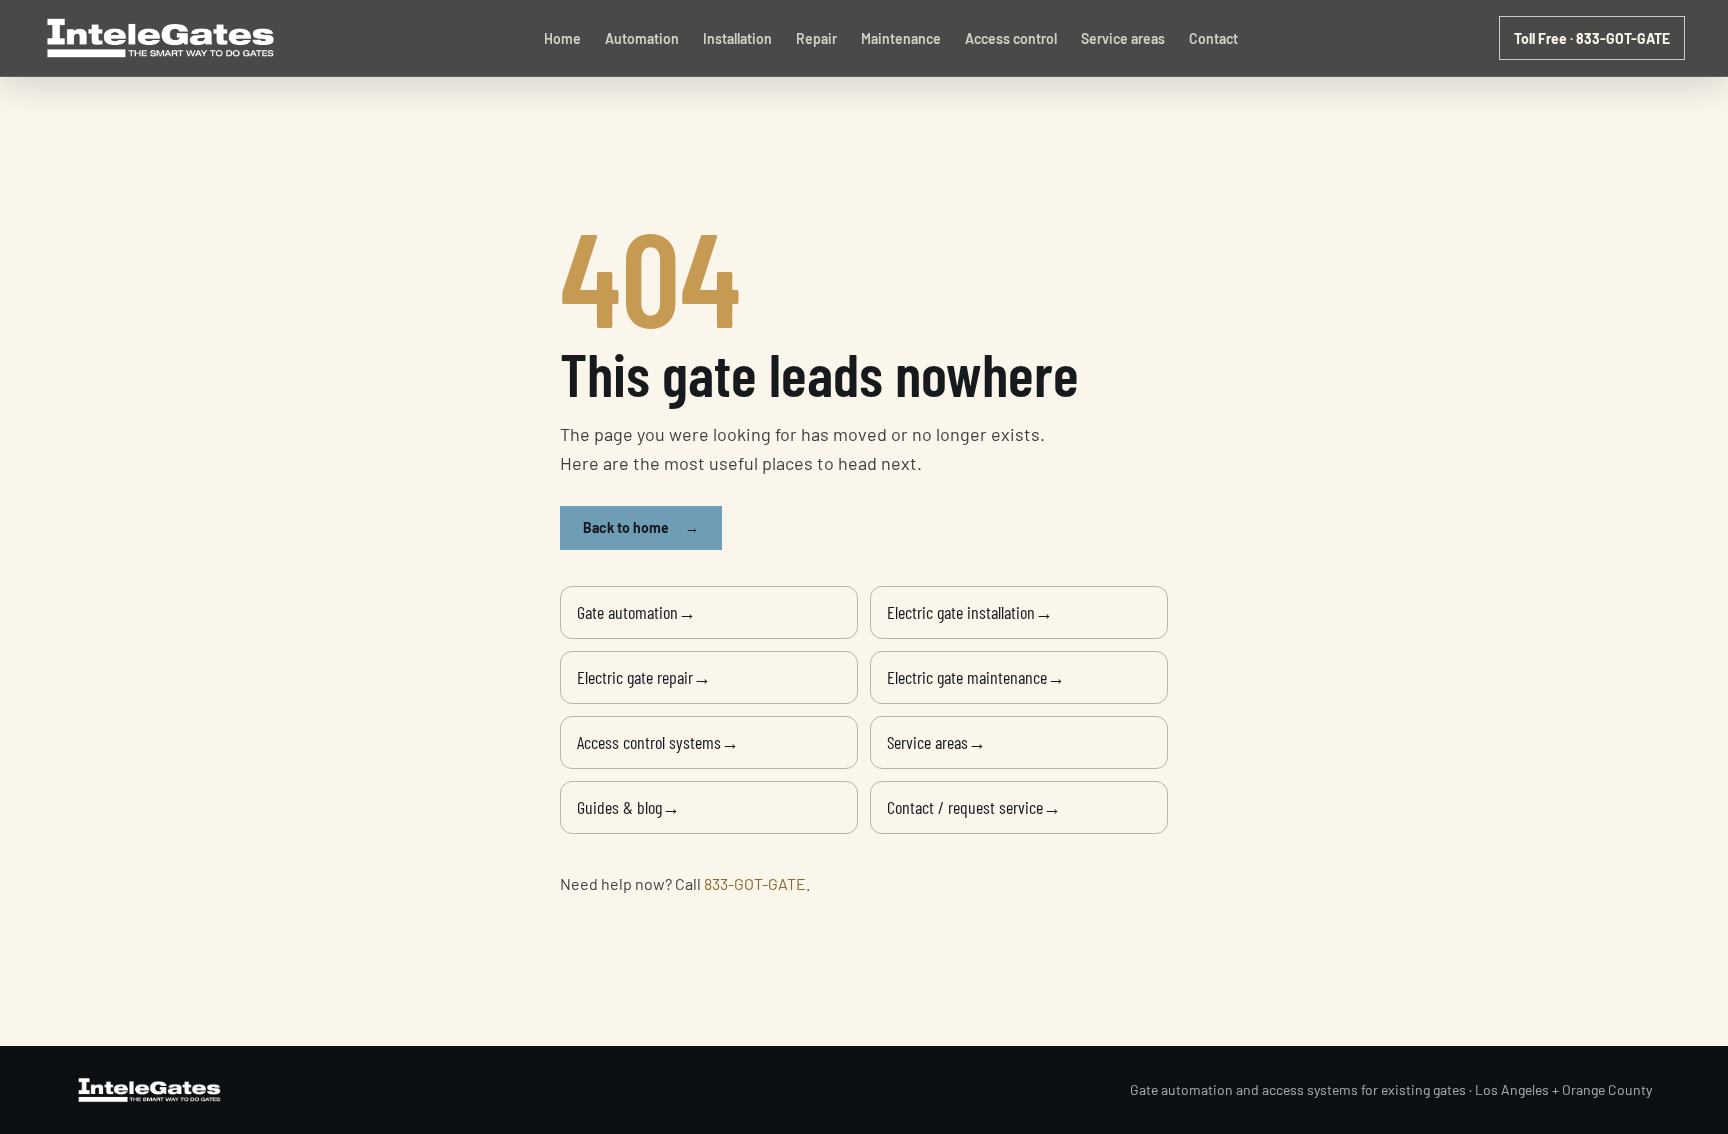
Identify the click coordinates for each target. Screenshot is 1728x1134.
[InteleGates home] (163, 38)
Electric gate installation (970, 612)
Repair (816, 38)
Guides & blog (628, 807)
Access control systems (658, 742)
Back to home (641, 527)
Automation (642, 38)
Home (562, 38)
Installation (737, 38)
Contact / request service (974, 807)
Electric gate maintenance (976, 677)
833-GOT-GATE (755, 883)
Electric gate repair (644, 677)
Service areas (1123, 38)
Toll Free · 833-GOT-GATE (1592, 38)
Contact (1213, 38)
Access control (1011, 38)
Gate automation (636, 612)
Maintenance (901, 38)
